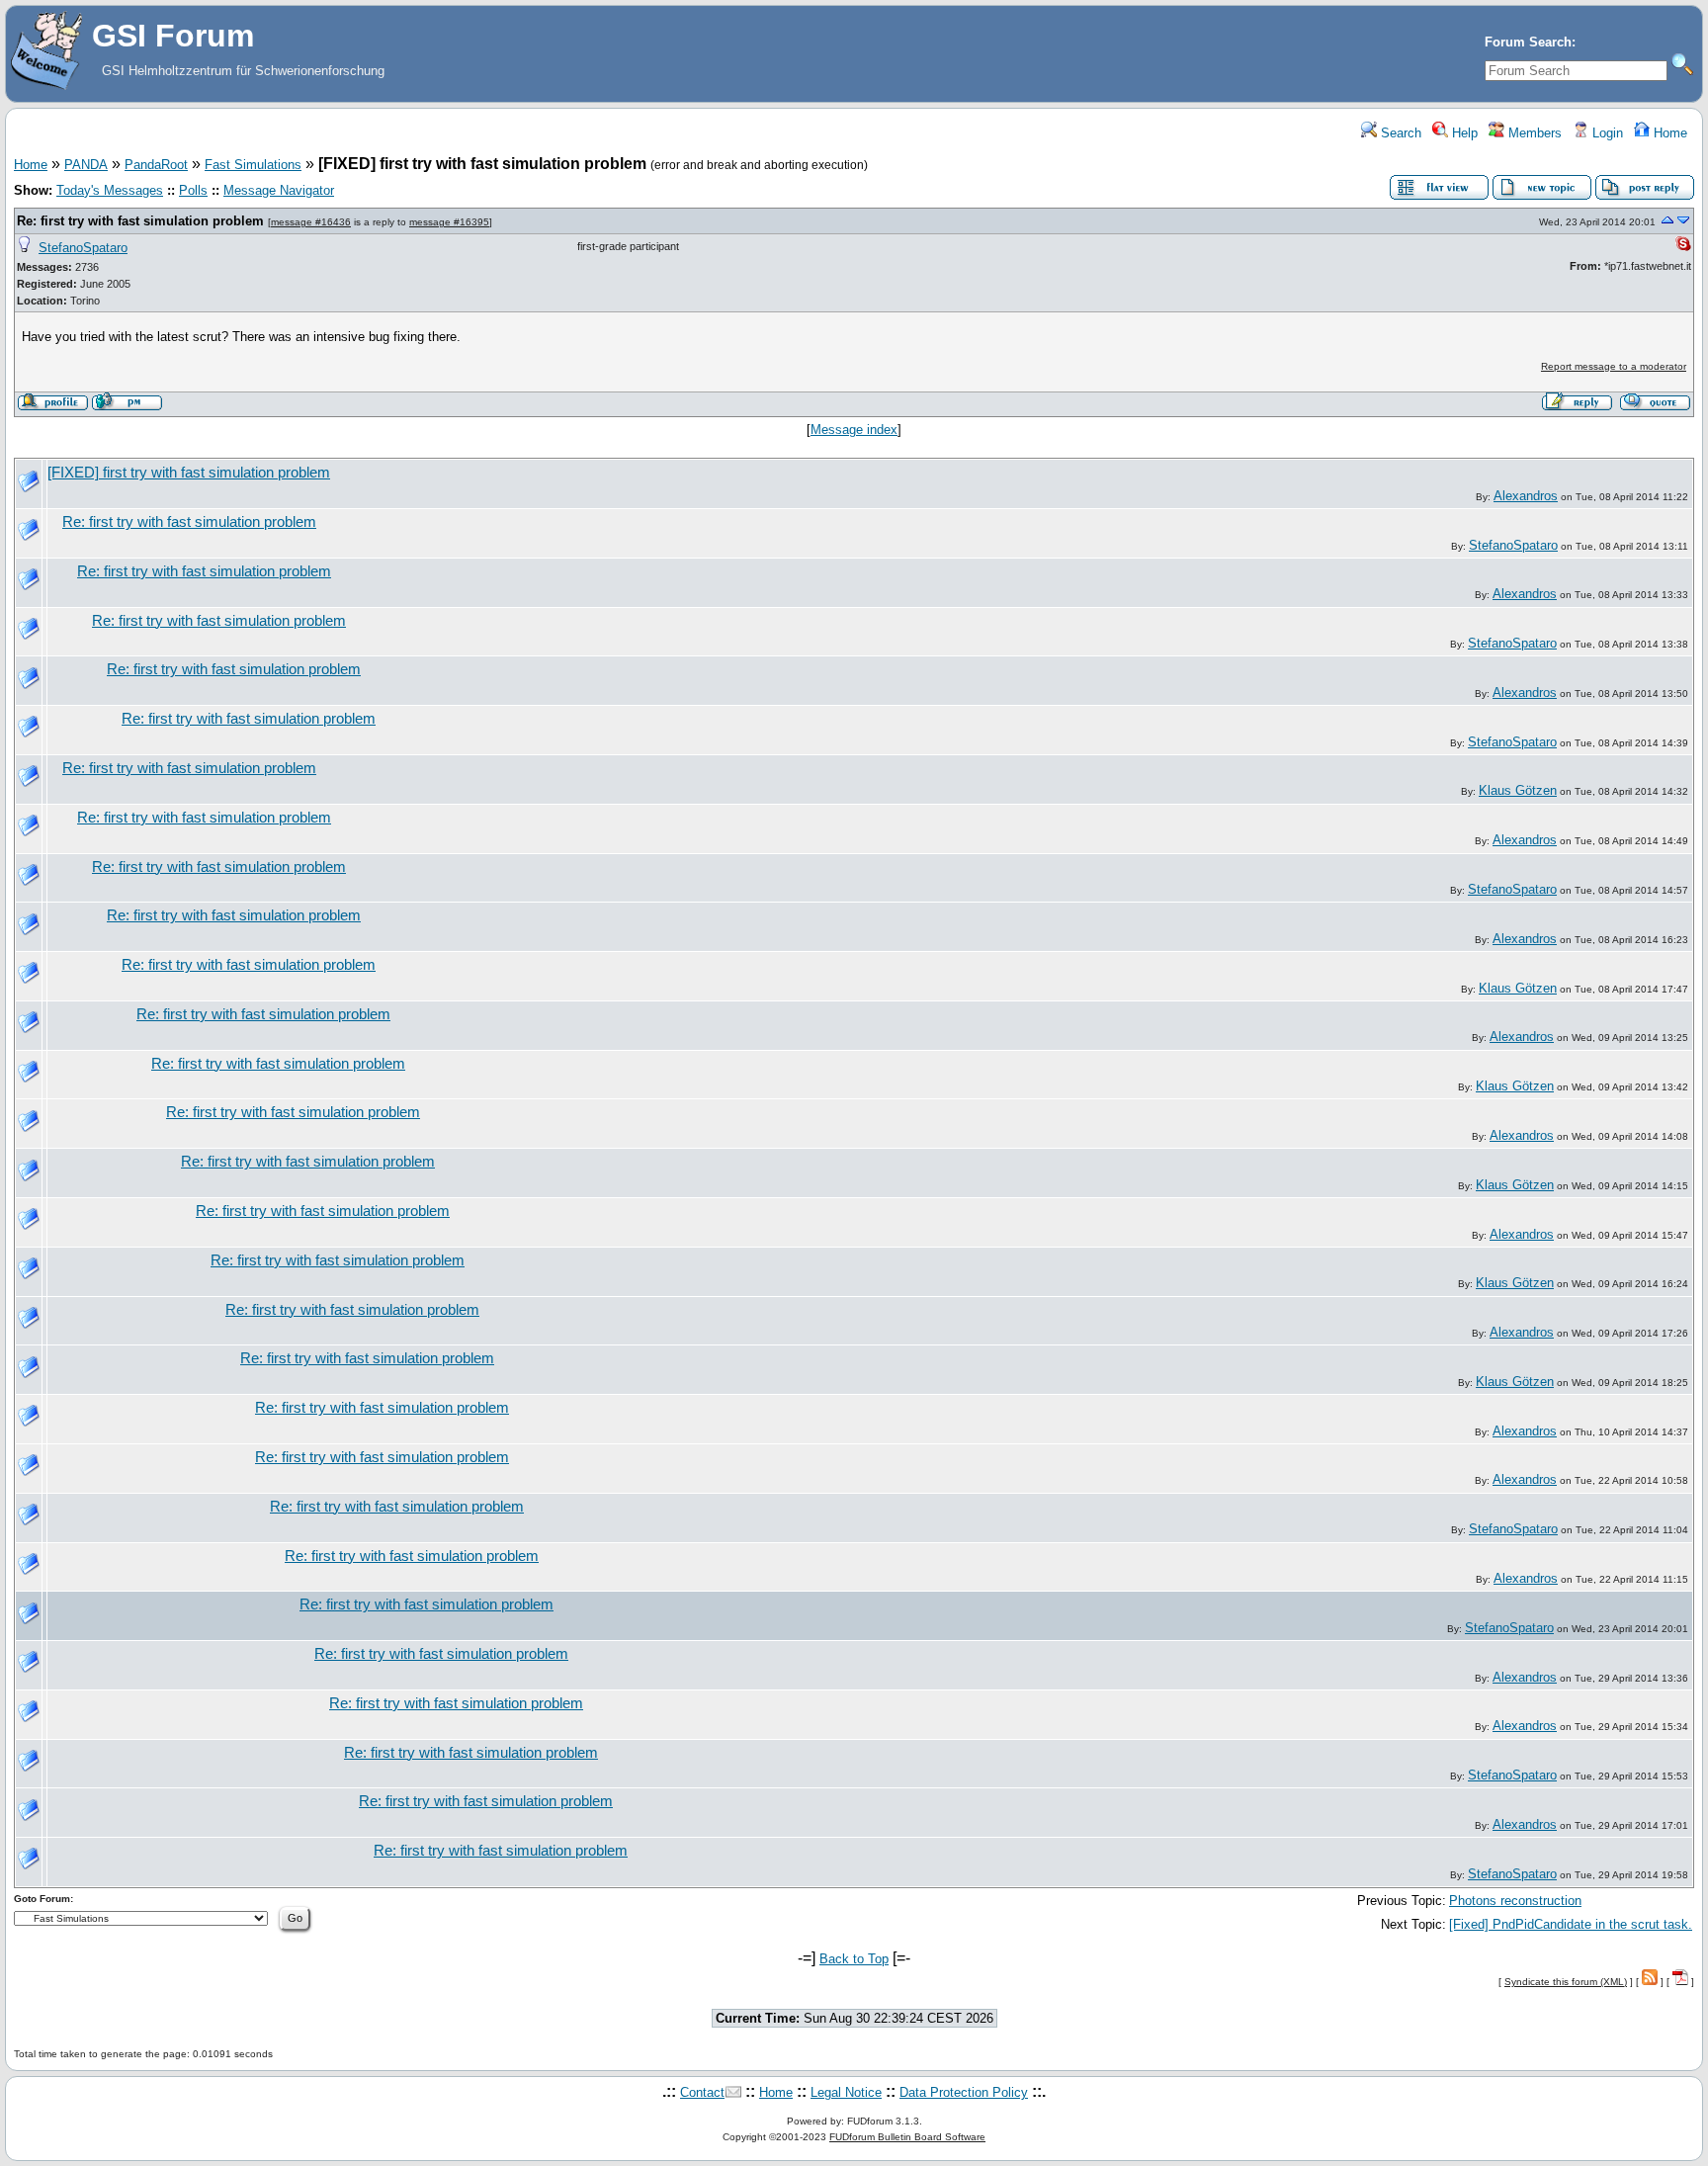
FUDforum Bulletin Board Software (907, 2137)
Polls (193, 190)
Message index (854, 430)
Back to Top (854, 1959)
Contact (702, 2092)
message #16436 (311, 222)
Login (1606, 133)
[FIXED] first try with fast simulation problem (189, 473)
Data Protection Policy (964, 2092)
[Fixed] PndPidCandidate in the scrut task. (1571, 1924)
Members (1533, 133)
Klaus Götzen (1518, 790)
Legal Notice (846, 2092)
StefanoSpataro (83, 248)
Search (1399, 133)
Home (1668, 133)
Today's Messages (110, 190)
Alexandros (1526, 496)
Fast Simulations (253, 165)
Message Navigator (279, 190)
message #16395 (449, 222)
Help (1463, 133)
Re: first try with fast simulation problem (140, 221)
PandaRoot (156, 165)
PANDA (86, 165)
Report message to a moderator (1614, 366)
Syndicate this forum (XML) (1566, 1982)
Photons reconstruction (1515, 1901)
